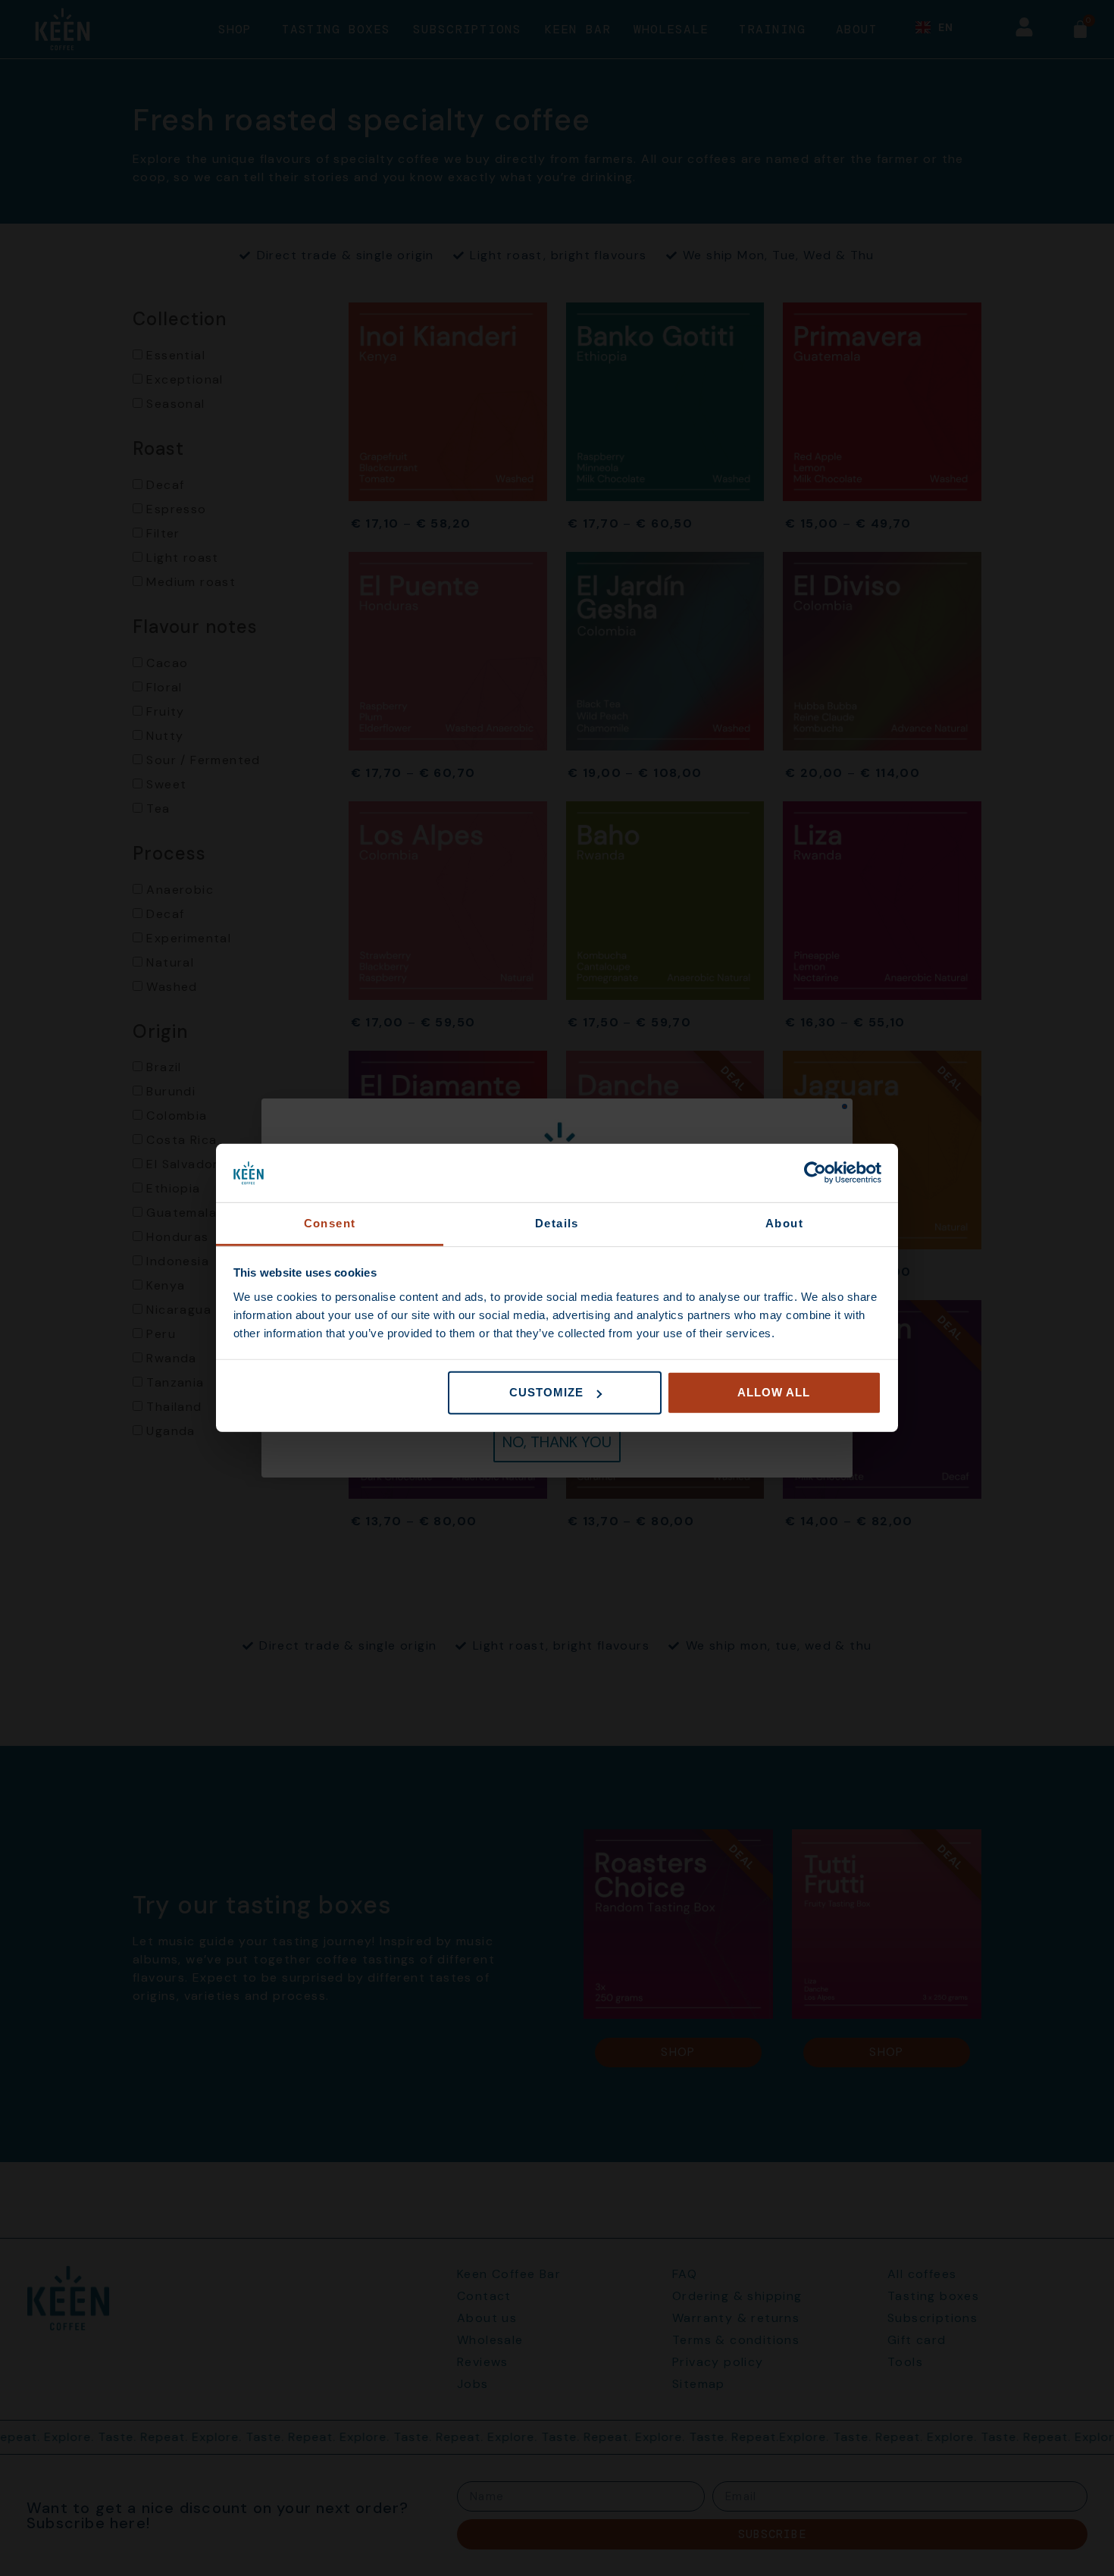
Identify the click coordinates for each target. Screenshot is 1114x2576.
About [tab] (784, 1223)
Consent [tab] (330, 1223)
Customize (546, 1392)
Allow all (774, 1392)
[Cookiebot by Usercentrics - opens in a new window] (815, 1173)
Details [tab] (557, 1223)
